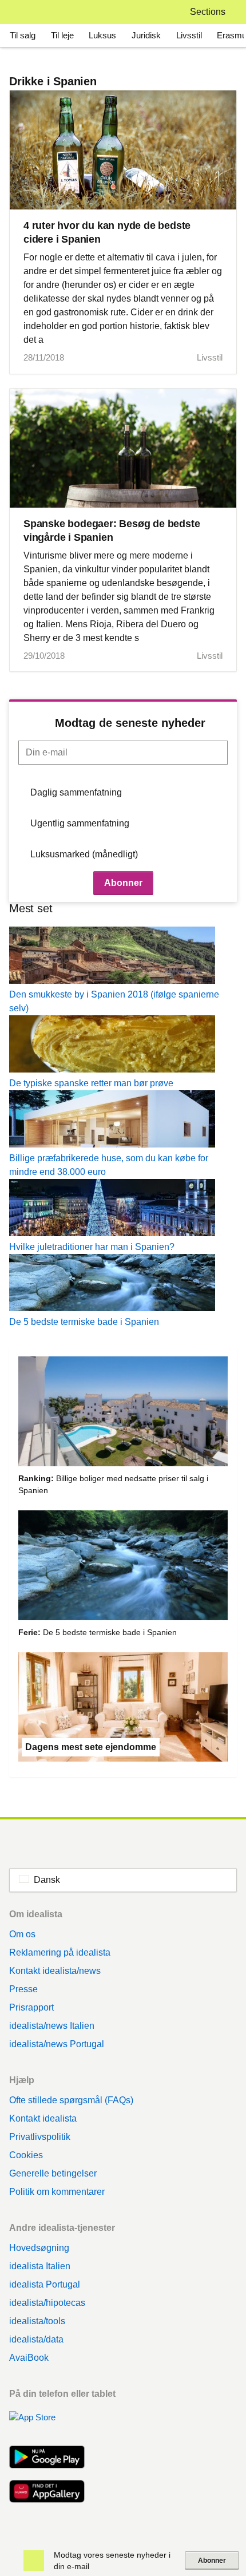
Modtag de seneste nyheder (130, 723)
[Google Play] (47, 2458)
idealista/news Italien (52, 2026)
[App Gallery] (47, 2492)
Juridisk (146, 35)
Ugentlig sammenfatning (80, 823)
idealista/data (36, 2339)
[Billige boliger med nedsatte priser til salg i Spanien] (123, 1413)
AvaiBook (29, 2358)
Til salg (23, 35)
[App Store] (47, 2424)
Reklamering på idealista (60, 1952)
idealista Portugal (45, 2284)
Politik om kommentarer (57, 2192)
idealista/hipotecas (47, 2303)
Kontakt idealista (43, 2118)
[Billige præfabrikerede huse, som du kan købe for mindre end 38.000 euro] (123, 1121)
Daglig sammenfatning (76, 792)
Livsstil (189, 35)
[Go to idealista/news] (24, 12)
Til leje (62, 35)
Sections (208, 12)
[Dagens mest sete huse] (123, 1709)
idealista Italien (40, 2266)
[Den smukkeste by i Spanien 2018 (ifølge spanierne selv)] (123, 957)
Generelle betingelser (53, 2173)
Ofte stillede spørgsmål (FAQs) (71, 2100)
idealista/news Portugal (57, 2044)
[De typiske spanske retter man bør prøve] (123, 1046)
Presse (23, 1989)
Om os (22, 1934)
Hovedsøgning (39, 2248)
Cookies (26, 2155)
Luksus (102, 35)
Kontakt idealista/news (55, 1971)
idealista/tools (37, 2321)
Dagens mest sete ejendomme (91, 1747)
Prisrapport (31, 2007)
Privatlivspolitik (40, 2137)
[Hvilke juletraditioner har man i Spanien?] (123, 1210)
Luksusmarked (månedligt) (84, 854)
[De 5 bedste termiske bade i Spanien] (123, 1285)
